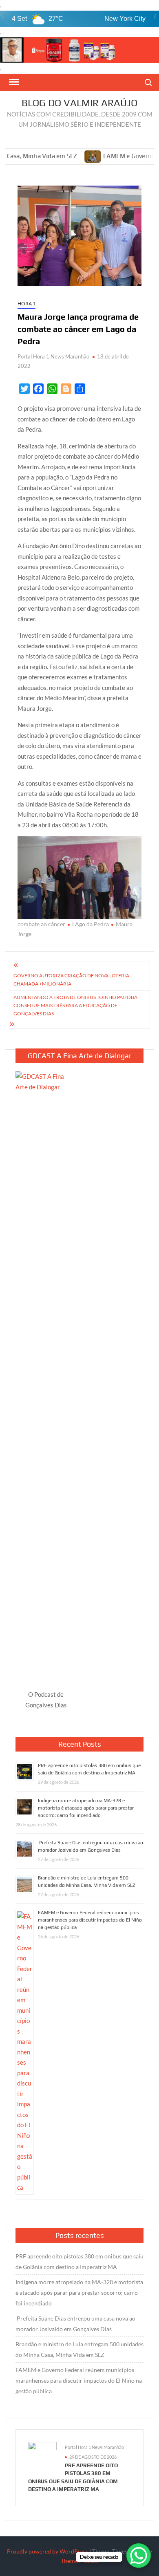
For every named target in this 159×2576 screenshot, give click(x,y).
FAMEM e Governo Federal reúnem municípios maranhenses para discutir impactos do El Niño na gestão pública (90, 1920)
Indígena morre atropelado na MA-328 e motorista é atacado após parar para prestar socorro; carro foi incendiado (86, 1808)
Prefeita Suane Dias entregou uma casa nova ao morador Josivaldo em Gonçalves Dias (75, 2324)
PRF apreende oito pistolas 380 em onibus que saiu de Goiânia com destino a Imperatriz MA (79, 2261)
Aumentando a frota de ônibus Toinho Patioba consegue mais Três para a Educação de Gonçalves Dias (75, 1006)
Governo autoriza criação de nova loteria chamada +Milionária (71, 980)
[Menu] (13, 82)
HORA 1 (26, 304)
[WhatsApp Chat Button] (139, 2556)
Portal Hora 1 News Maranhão (53, 356)
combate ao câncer (41, 924)
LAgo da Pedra (91, 924)
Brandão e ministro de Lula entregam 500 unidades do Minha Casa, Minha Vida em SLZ (79, 2349)
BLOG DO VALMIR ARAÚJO (79, 103)
